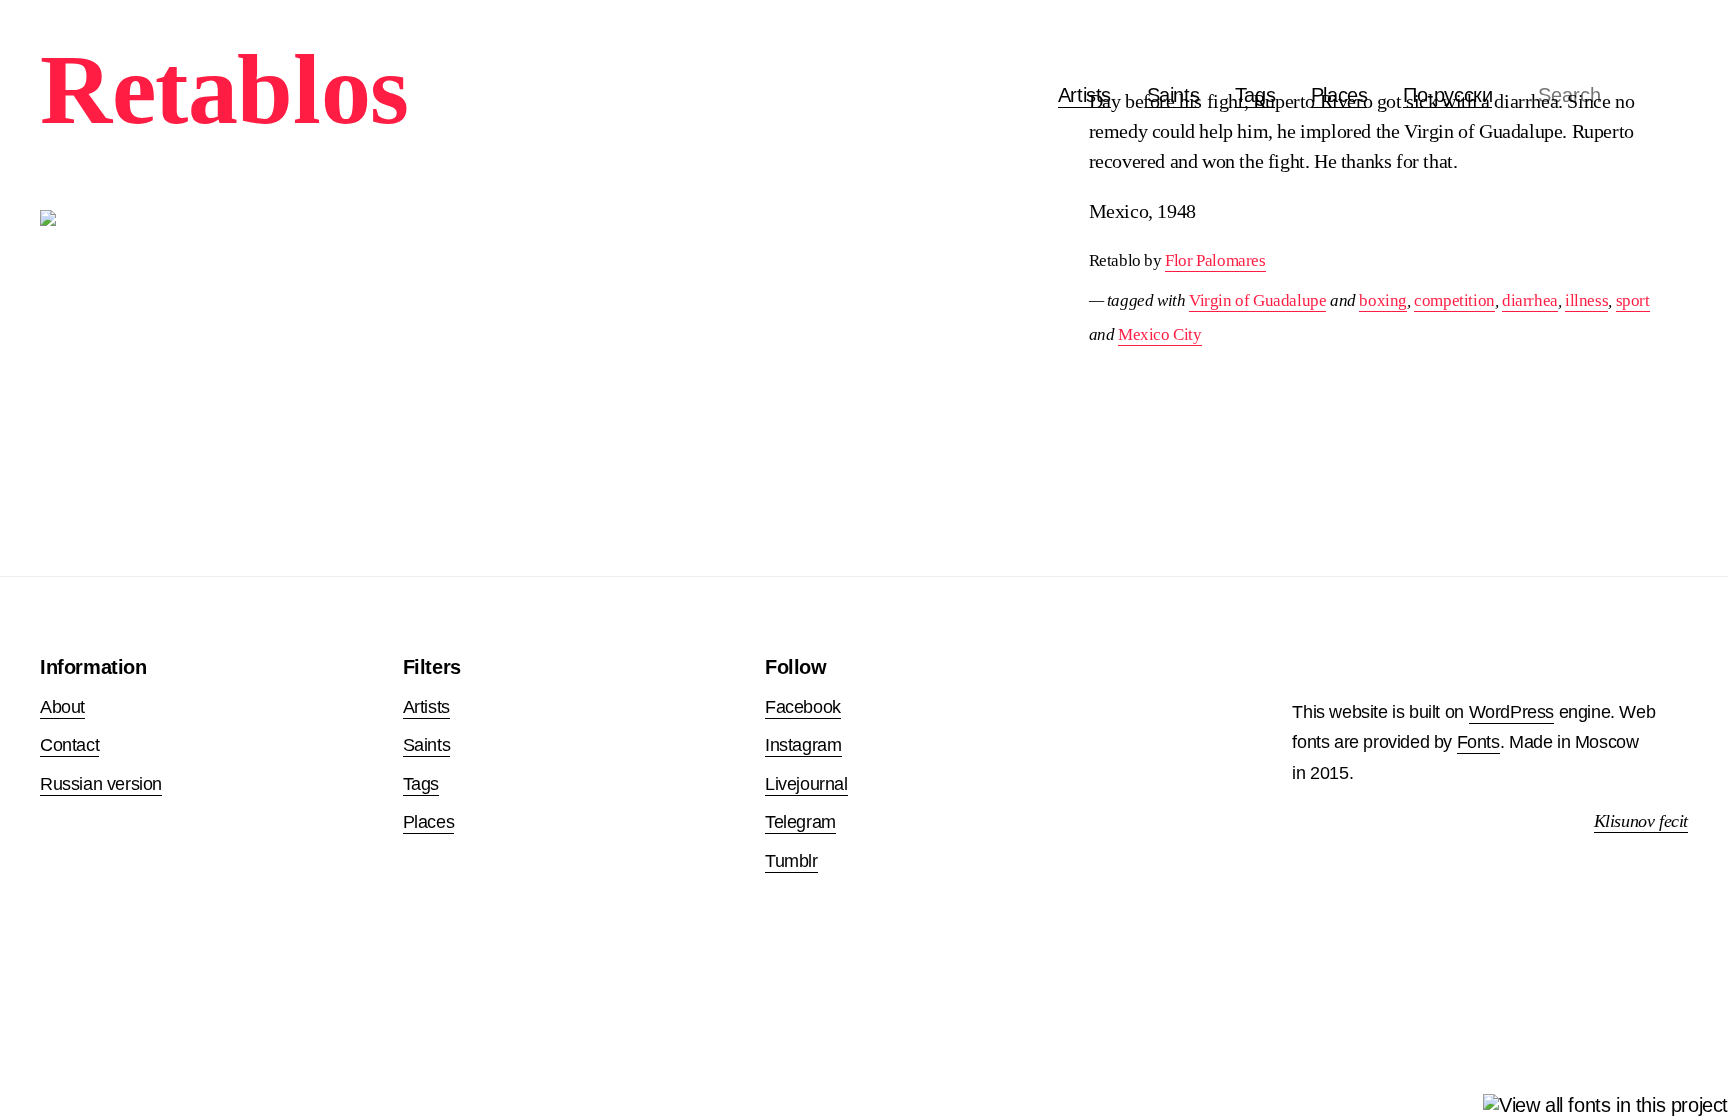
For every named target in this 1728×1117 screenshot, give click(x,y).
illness (1586, 300)
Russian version (101, 784)
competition (1454, 300)
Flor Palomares (1215, 260)
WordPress (1511, 712)
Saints (427, 745)
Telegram (800, 822)
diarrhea (1530, 300)
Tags (421, 784)
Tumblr (791, 861)
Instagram (803, 745)
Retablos (224, 89)
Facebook (803, 707)
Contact (69, 745)
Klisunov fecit (1641, 821)
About (62, 707)
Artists (1084, 95)
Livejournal (806, 784)
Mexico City (1160, 334)
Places (429, 822)
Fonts (1478, 742)
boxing (1383, 300)
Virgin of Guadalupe (1257, 300)
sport (1633, 300)
